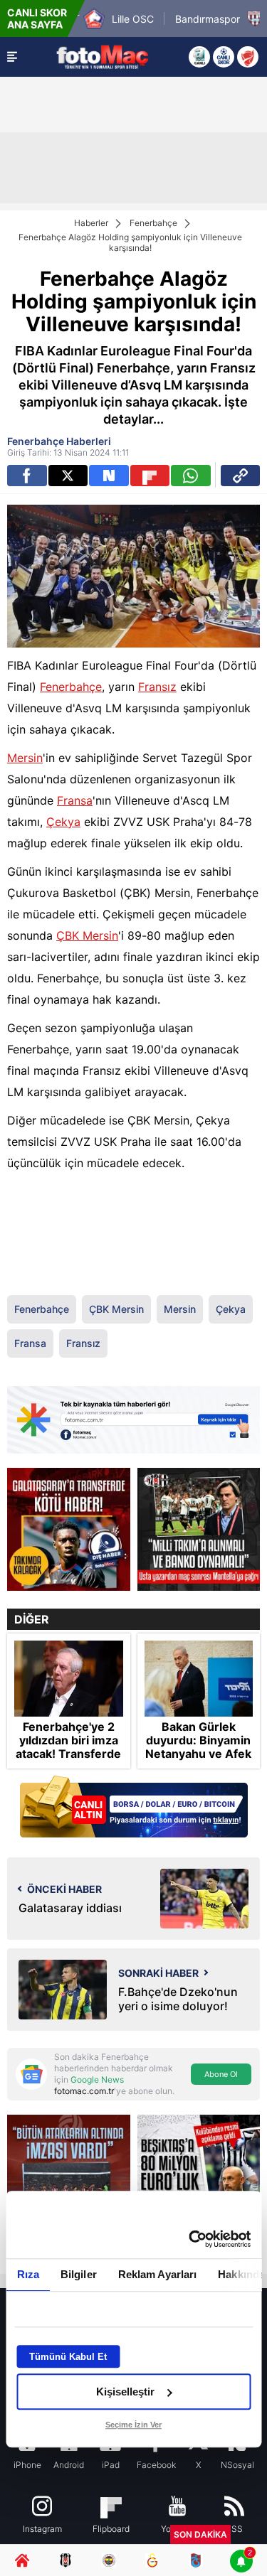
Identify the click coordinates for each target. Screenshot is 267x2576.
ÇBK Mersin (87, 935)
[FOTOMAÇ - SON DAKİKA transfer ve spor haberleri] (103, 57)
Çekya (63, 822)
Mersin (25, 758)
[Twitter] (68, 476)
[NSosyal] (109, 476)
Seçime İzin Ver (133, 2425)
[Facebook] (27, 476)
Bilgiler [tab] (78, 2274)
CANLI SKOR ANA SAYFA (37, 18)
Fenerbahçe (153, 223)
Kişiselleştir (125, 2392)
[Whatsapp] (191, 476)
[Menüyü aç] (12, 57)
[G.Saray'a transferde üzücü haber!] (69, 1529)
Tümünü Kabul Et (68, 2357)
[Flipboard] (150, 476)
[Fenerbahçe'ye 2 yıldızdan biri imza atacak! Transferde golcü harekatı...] (69, 1679)
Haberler (91, 223)
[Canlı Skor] (224, 57)
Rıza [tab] (27, 2274)
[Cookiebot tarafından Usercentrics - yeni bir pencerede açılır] (190, 2239)
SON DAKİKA (200, 2534)
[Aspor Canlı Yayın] (199, 57)
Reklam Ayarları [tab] (157, 2274)
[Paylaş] (241, 476)
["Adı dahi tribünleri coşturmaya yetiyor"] (199, 1529)
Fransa (75, 800)
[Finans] (133, 1808)
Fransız (157, 687)
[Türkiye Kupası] (248, 57)
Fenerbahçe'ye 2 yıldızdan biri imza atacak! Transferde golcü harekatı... (68, 1748)
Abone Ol (221, 2074)
